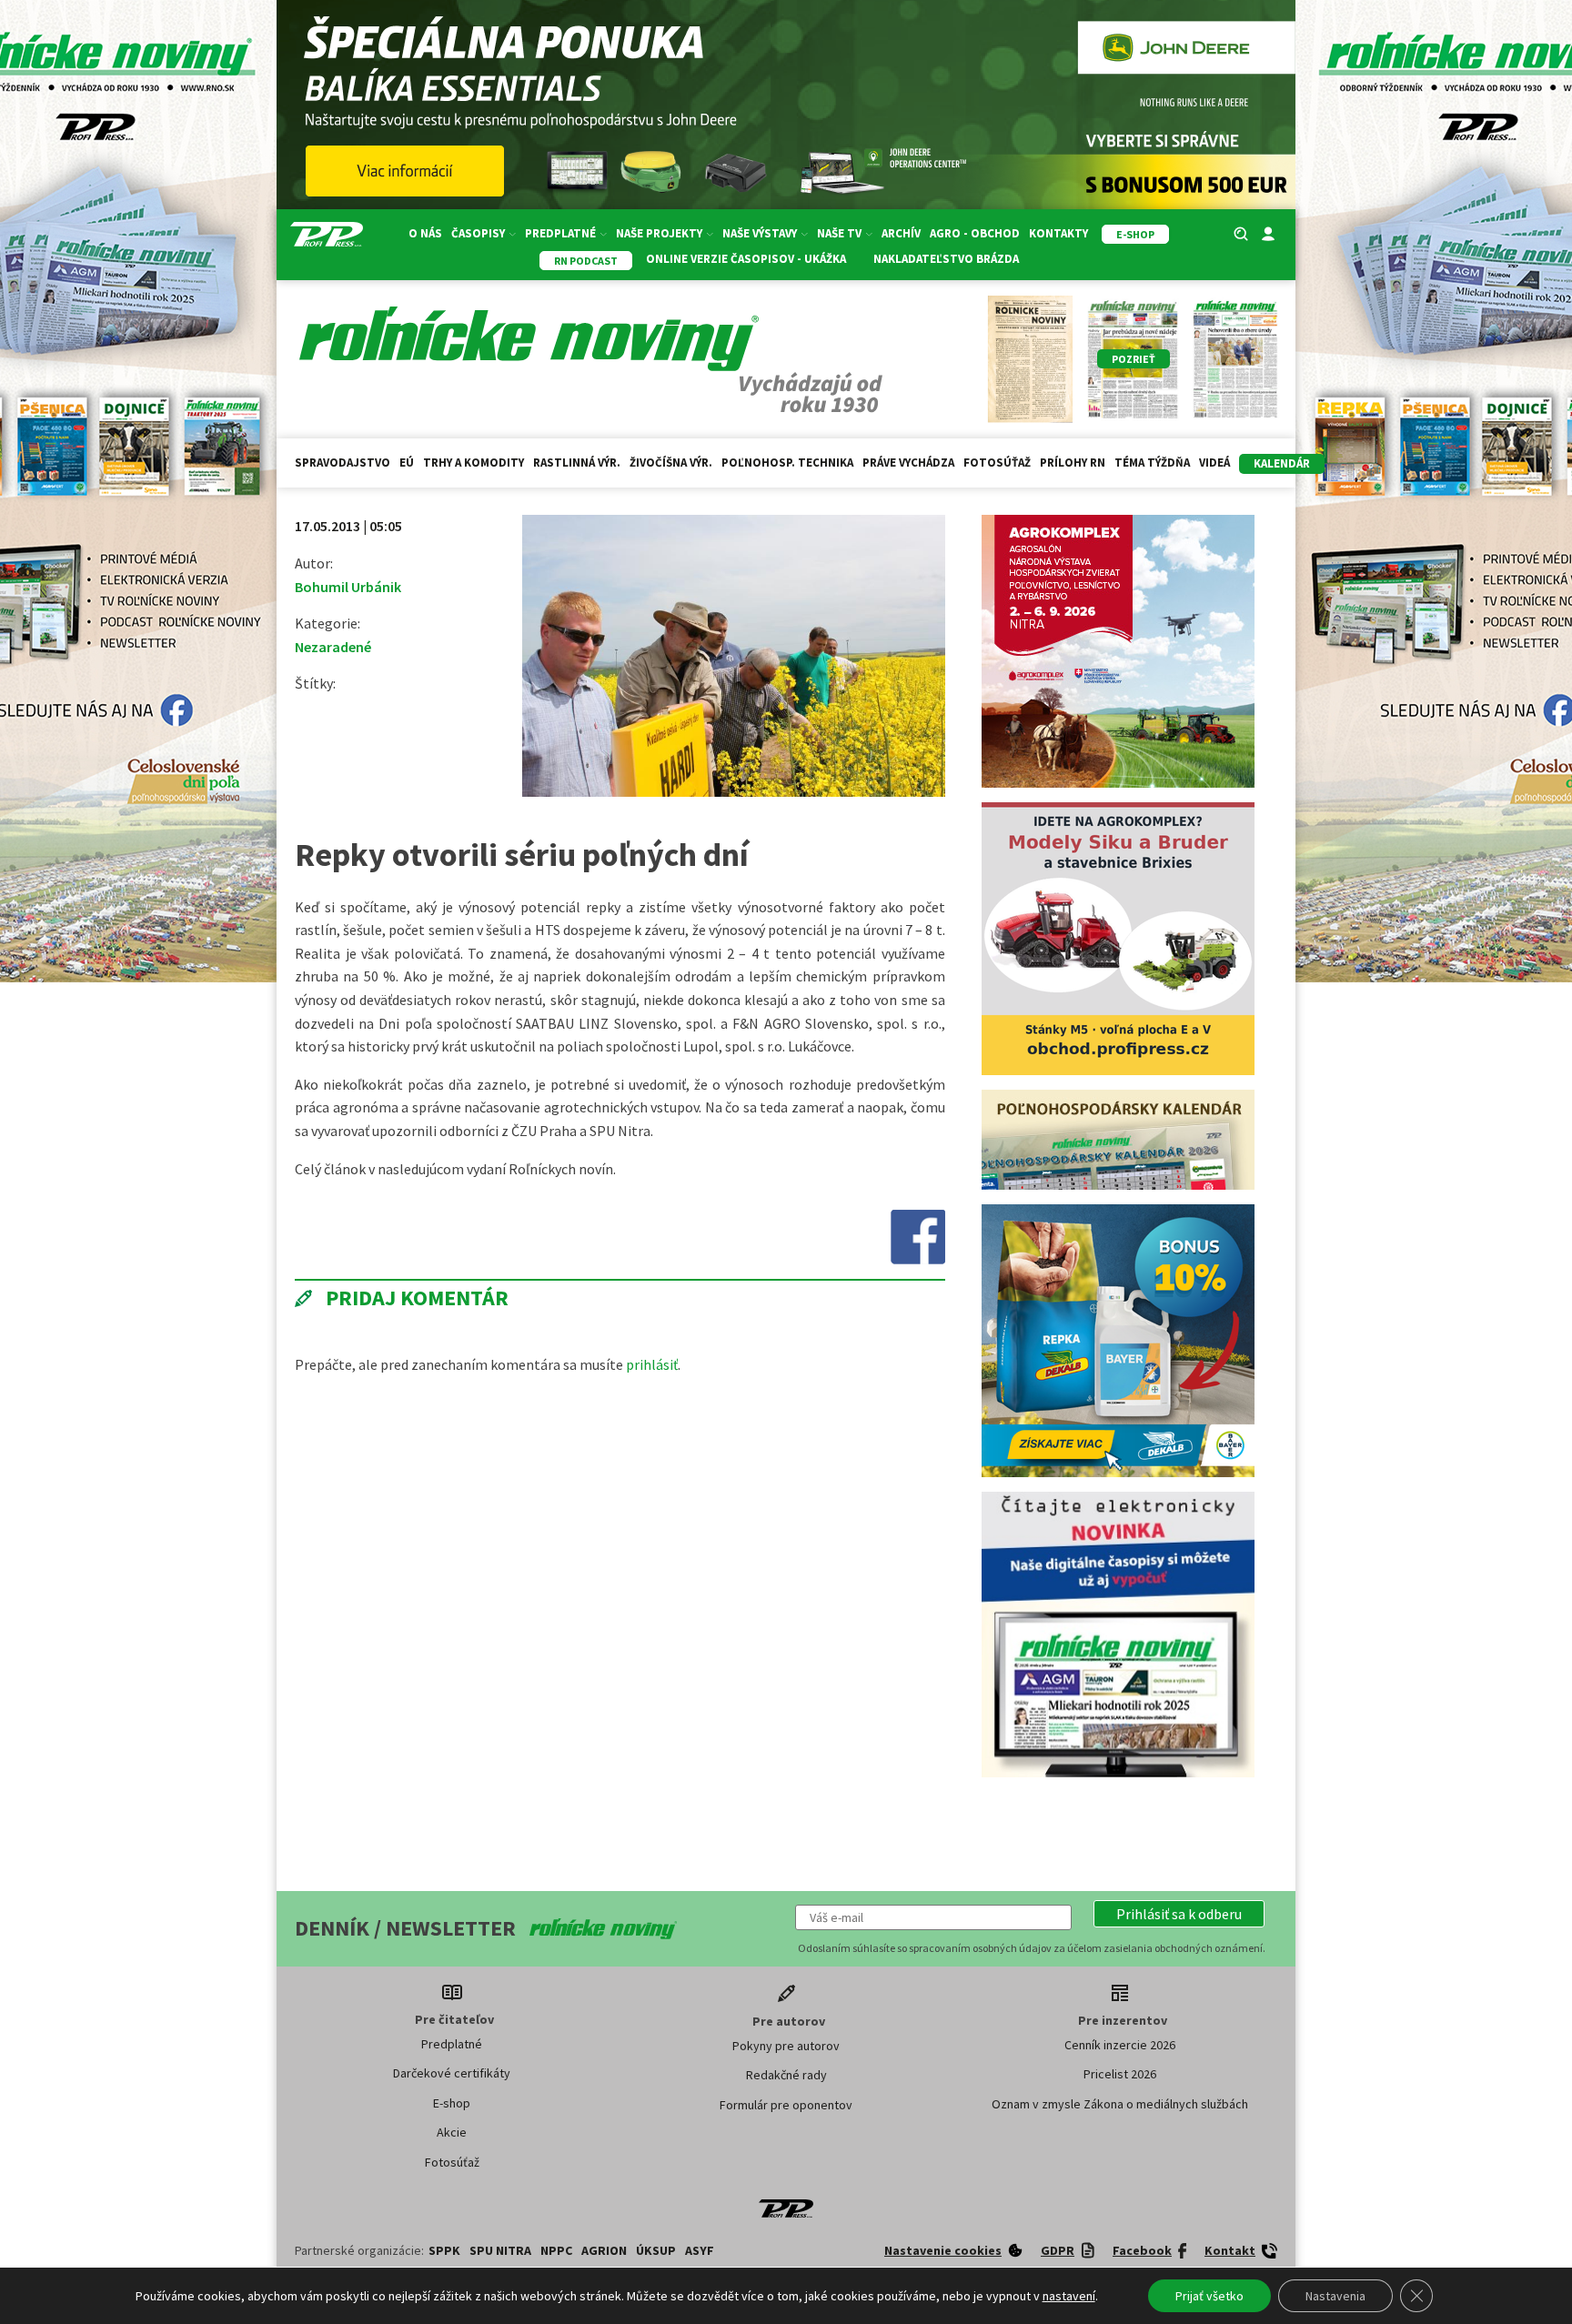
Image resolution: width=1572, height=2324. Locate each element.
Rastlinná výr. (577, 463)
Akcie (452, 2032)
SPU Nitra (500, 2150)
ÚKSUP (656, 2150)
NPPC (556, 2150)
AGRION (604, 2150)
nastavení (1069, 2296)
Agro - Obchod (975, 233)
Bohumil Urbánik (348, 587)
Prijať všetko (1209, 2296)
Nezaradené (333, 647)
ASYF (700, 2150)
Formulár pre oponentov (786, 2005)
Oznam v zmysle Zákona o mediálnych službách (1120, 2004)
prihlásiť (652, 1364)
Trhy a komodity (474, 463)
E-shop (452, 2003)
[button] (1179, 1814)
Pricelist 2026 (1120, 1974)
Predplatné (452, 1944)
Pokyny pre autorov (786, 1946)
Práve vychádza (908, 463)
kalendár (1282, 463)
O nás (425, 233)
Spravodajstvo (343, 463)
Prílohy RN (1073, 463)
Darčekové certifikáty (452, 1973)
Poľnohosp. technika (787, 463)
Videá (1214, 463)
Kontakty (1058, 233)
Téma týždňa (1152, 463)
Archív (901, 233)
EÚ (407, 463)
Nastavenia (1335, 2296)
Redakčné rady (786, 1975)
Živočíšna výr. (671, 463)
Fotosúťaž (997, 463)
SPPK (444, 2150)
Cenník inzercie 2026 (1120, 1945)
